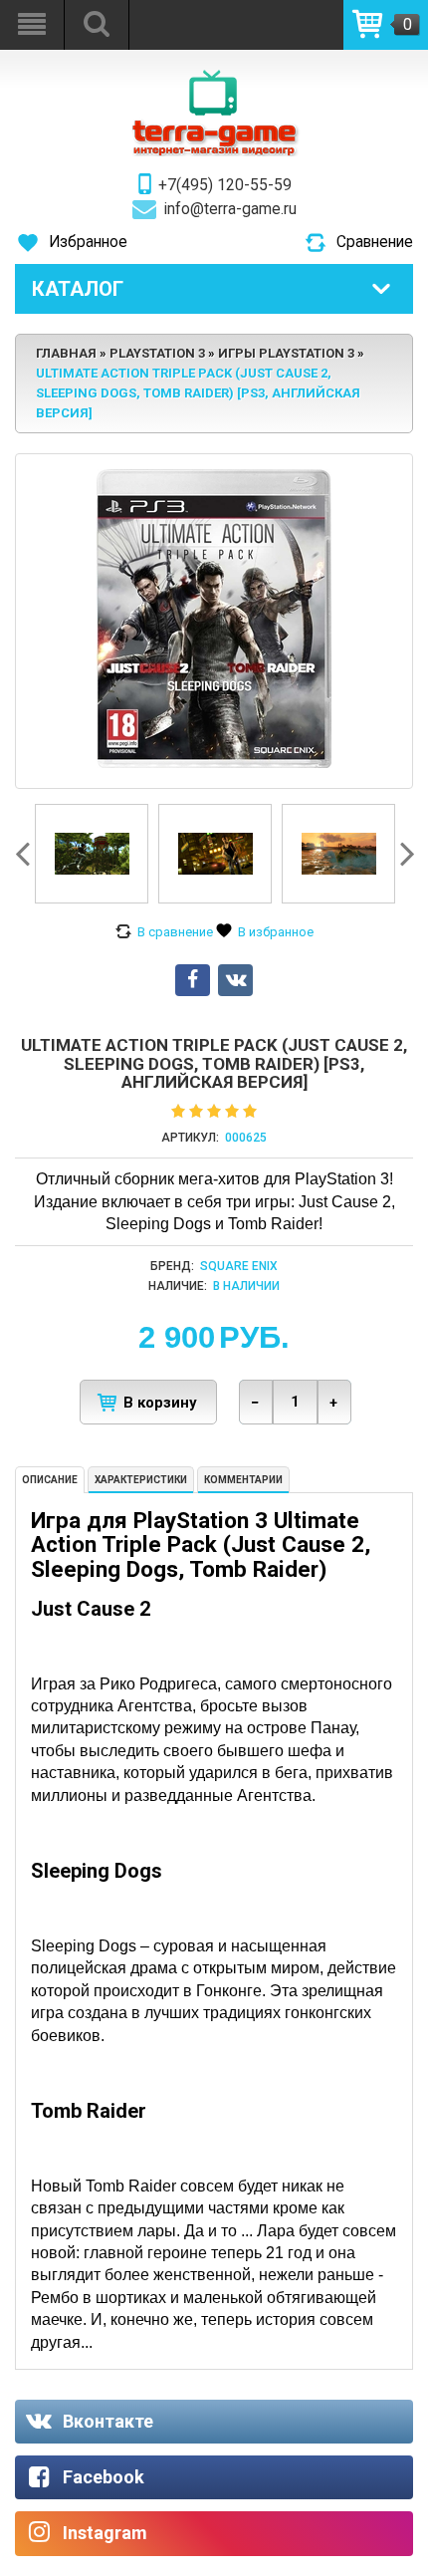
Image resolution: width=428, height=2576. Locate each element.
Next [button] (405, 854)
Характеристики (141, 1480)
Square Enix (239, 1266)
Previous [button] (25, 854)
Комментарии (243, 1480)
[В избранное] (265, 932)
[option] (92, 854)
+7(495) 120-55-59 (225, 185)
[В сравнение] (164, 932)
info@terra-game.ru (230, 209)
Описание (50, 1480)
